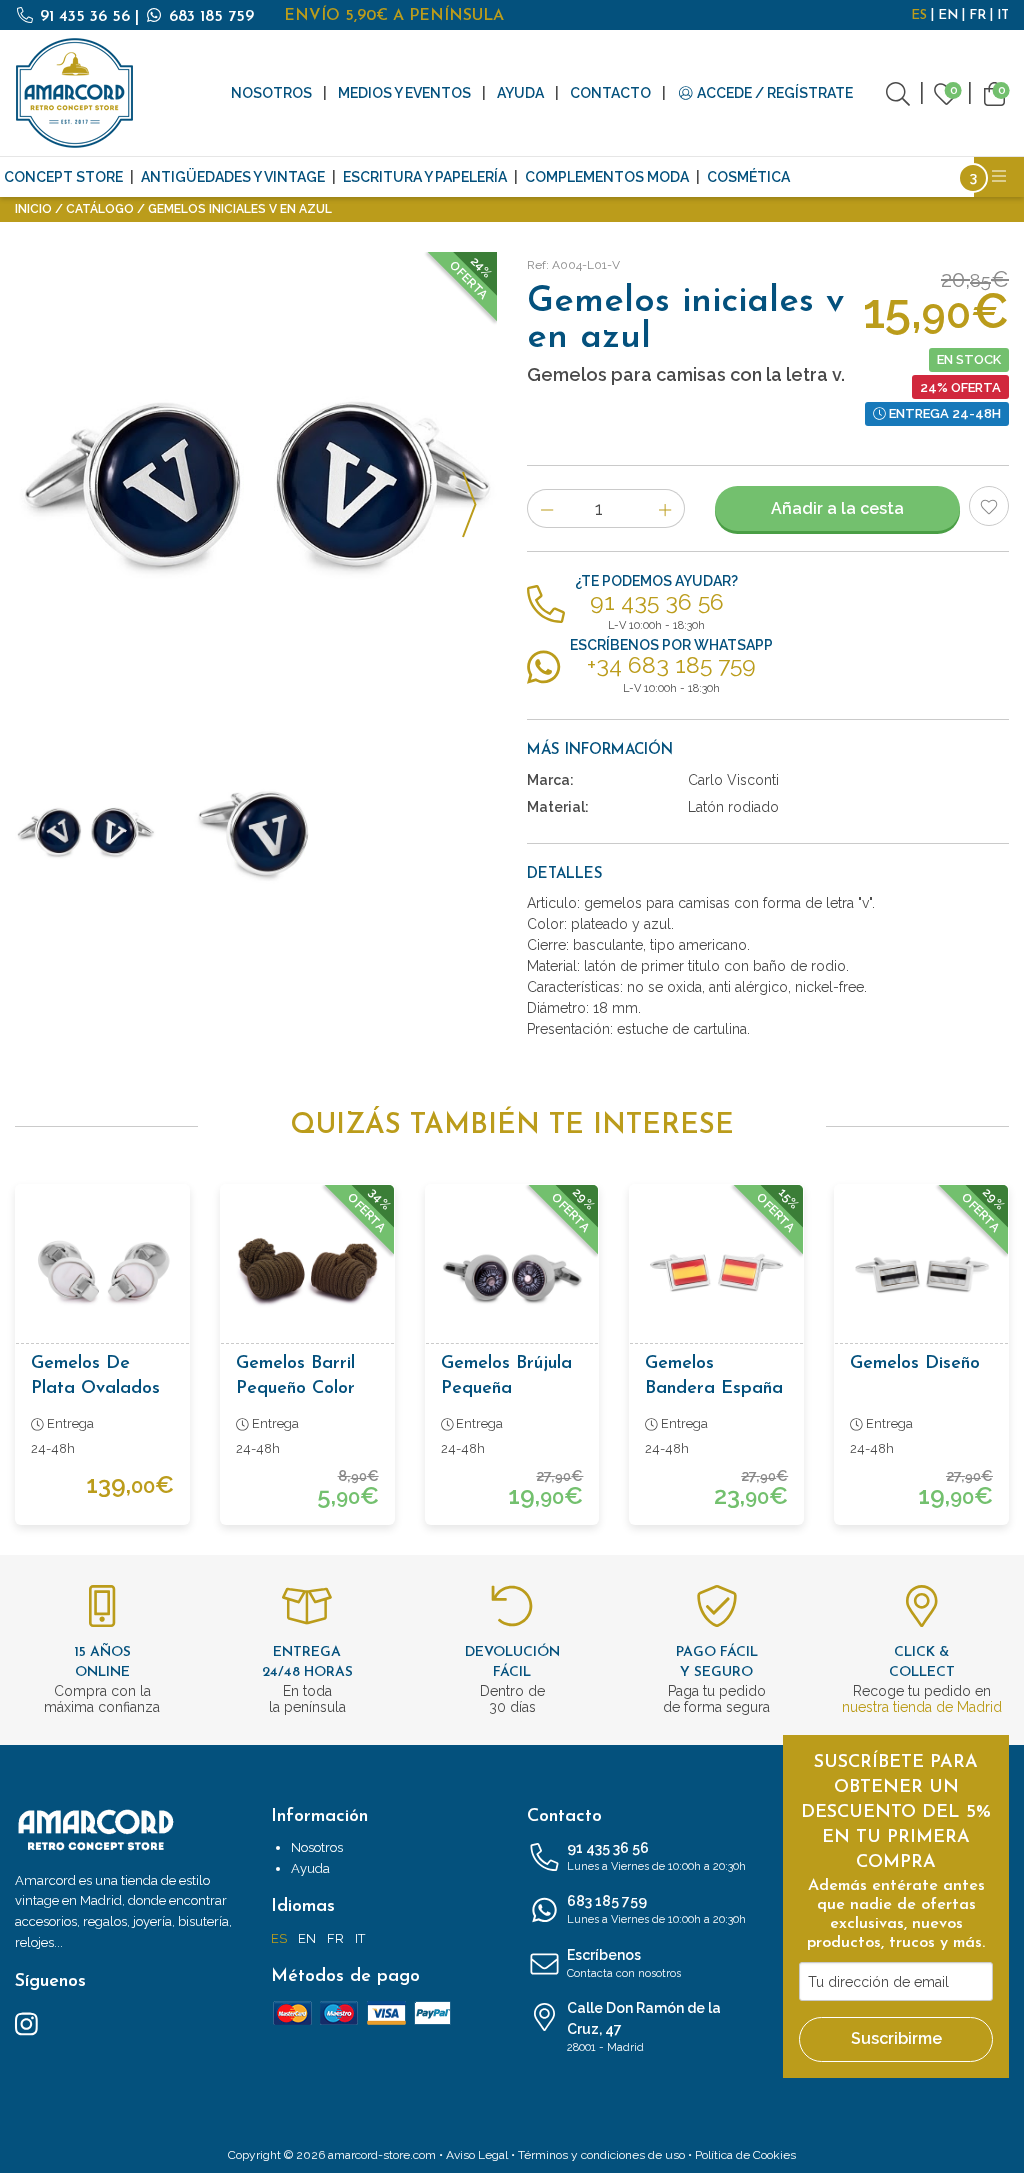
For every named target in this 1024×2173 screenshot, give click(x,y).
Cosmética (748, 177)
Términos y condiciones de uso (601, 2155)
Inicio (33, 209)
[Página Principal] (75, 93)
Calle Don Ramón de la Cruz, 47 (644, 2027)
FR (977, 15)
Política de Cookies (745, 2155)
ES (919, 15)
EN (948, 15)
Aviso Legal (477, 2155)
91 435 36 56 (85, 17)
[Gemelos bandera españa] (716, 1271)
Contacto (610, 93)
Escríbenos (624, 1963)
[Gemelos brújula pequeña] (512, 1271)
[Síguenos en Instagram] (26, 2023)
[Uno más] (665, 508)
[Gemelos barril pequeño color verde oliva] (307, 1271)
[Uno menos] (546, 508)
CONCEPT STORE (63, 177)
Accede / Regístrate (773, 93)
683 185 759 (209, 17)
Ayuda (520, 93)
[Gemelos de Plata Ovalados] (102, 1271)
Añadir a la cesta (837, 508)
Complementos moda (607, 177)
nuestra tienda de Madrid (922, 1707)
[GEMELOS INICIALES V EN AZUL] (256, 493)
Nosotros (271, 93)
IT (1003, 15)
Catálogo (100, 209)
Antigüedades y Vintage (233, 177)
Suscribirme (896, 2038)
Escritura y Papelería (425, 177)
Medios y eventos (404, 93)
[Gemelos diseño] (921, 1271)
